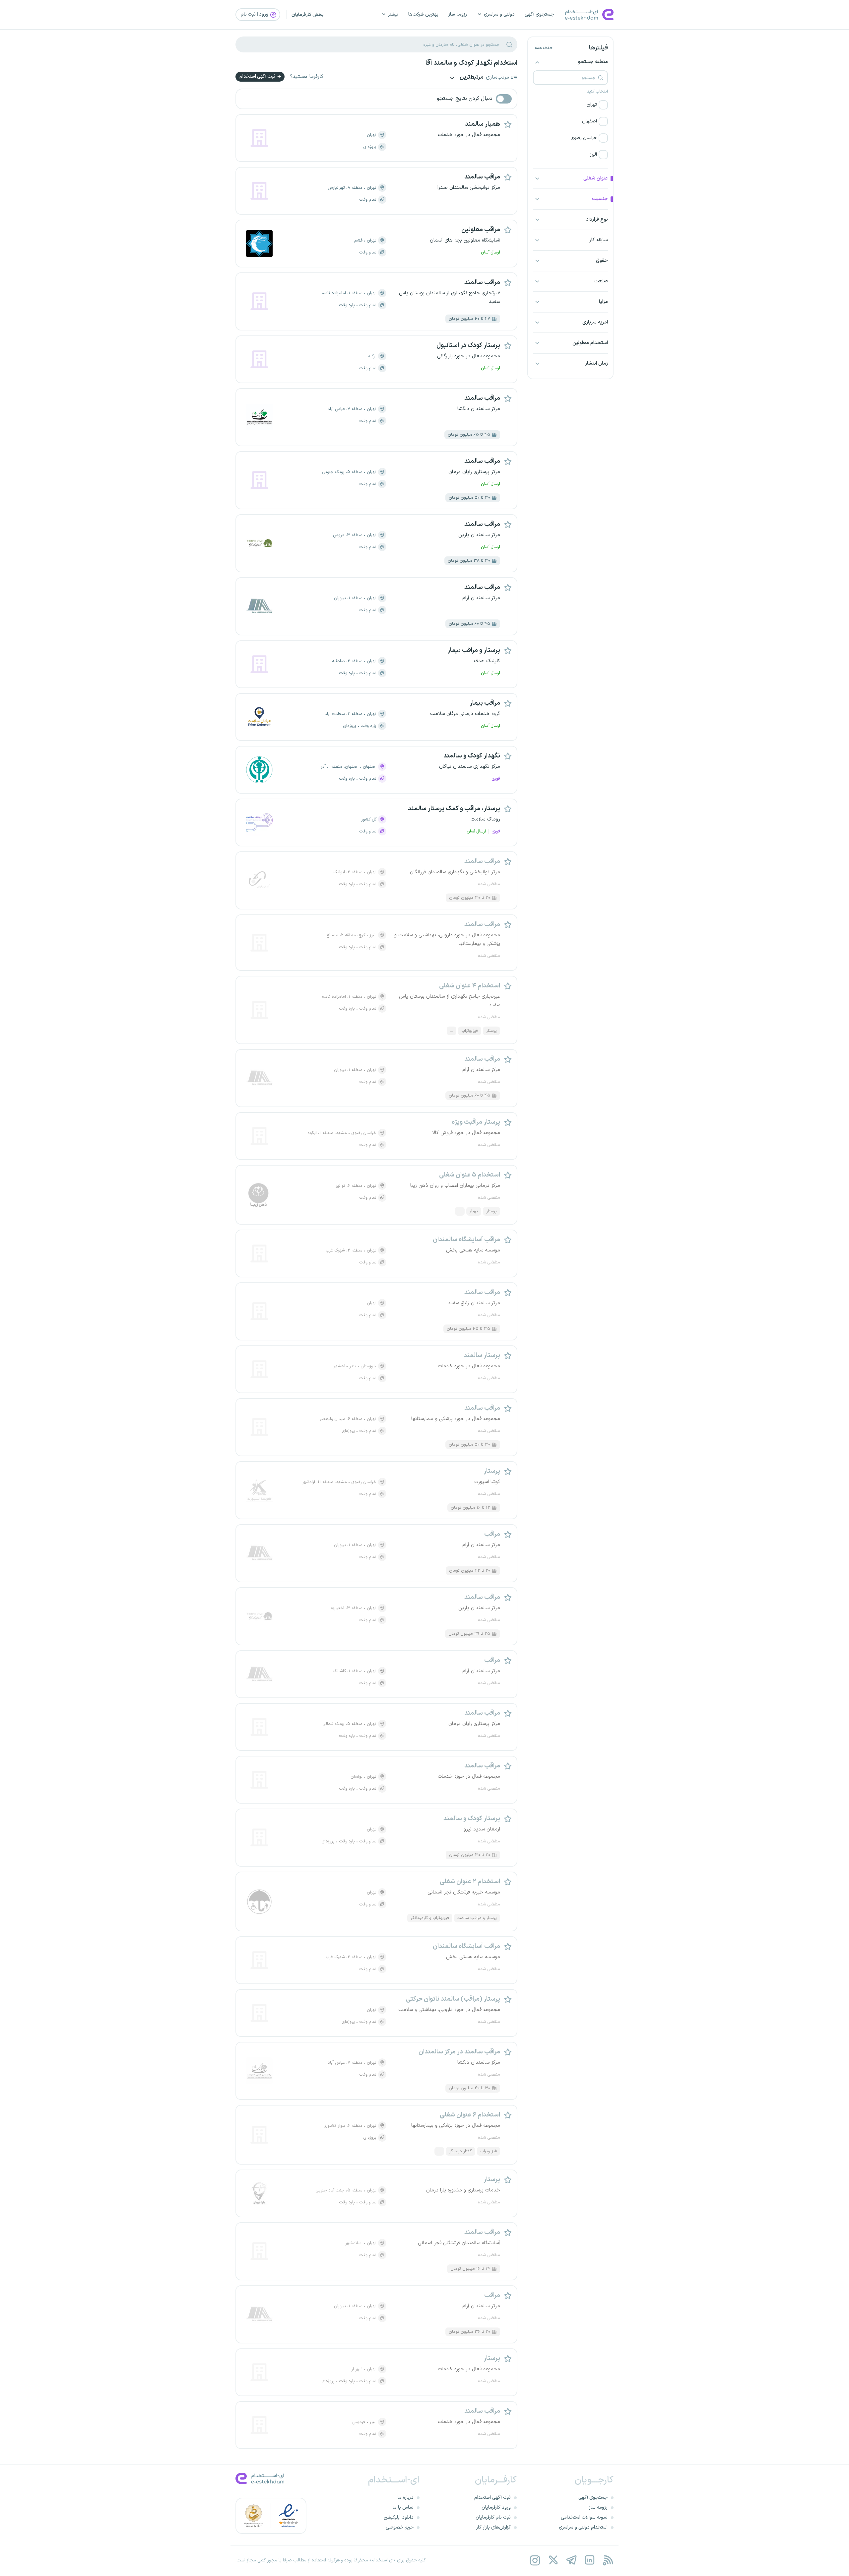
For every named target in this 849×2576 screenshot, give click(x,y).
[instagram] (535, 2560)
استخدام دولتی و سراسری (583, 2527)
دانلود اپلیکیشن (399, 2517)
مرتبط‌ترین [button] (471, 78)
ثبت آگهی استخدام (258, 76)
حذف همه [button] (544, 48)
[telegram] (571, 2560)
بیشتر (393, 14)
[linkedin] (589, 2560)
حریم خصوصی (400, 2527)
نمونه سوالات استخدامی (584, 2517)
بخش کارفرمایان (308, 15)
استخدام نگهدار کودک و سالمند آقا (471, 63)
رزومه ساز (458, 14)
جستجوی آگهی (539, 14)
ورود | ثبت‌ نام (255, 14)
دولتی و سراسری (499, 14)
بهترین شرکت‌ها (423, 14)
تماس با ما (403, 2507)
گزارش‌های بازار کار (493, 2527)
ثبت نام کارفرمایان (493, 2517)
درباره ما (406, 2498)
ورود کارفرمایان (496, 2507)
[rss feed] (608, 2560)
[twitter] (553, 2560)
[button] (570, 105)
